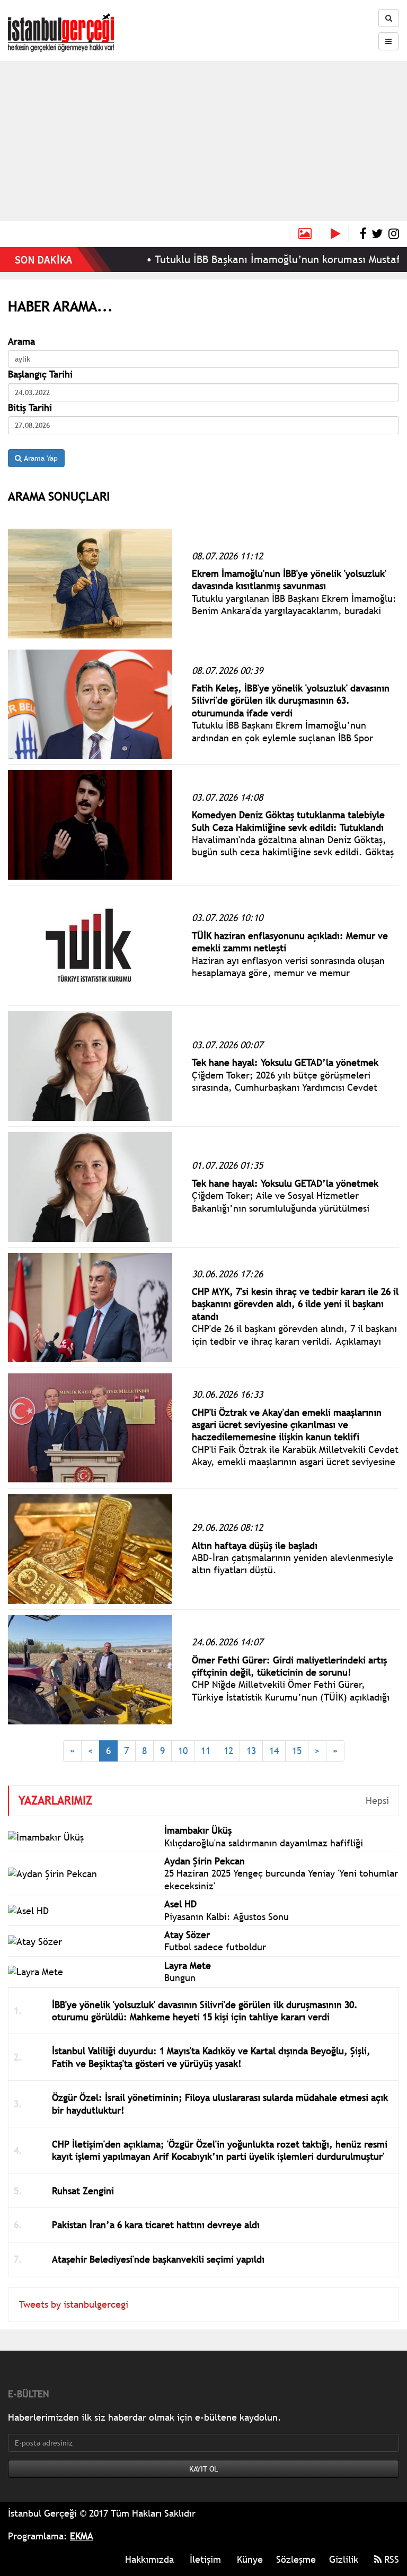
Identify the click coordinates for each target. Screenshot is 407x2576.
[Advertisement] (203, 141)
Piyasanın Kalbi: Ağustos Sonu (227, 1917)
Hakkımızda (149, 2559)
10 (183, 1751)
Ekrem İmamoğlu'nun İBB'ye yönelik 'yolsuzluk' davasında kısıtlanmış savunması (289, 580)
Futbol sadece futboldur (215, 1947)
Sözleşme (296, 2559)
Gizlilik (344, 2559)
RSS (390, 2559)
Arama (21, 341)
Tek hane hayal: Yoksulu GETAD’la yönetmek (285, 1062)
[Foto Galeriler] (305, 234)
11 (206, 1751)
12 (228, 1751)
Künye (250, 2559)
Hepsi (377, 1800)
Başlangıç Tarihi (40, 374)
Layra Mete (188, 1965)
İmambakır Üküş (198, 1830)
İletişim (205, 2559)
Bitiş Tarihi (30, 408)
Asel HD (180, 1904)
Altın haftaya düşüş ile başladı (255, 1545)
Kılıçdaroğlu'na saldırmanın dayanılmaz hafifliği (264, 1843)
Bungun (180, 1978)
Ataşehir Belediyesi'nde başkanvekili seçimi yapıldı (158, 2259)
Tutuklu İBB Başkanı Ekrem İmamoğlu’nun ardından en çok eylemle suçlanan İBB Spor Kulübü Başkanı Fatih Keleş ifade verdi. (282, 738)
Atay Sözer (187, 1935)
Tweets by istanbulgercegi (74, 2304)
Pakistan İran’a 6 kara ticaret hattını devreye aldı (156, 2225)
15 (297, 1751)
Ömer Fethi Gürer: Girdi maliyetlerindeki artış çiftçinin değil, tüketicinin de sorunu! (289, 1666)
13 (251, 1751)
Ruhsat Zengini (83, 2191)
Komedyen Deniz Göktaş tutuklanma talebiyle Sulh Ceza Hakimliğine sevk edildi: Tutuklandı (288, 821)
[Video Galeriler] (340, 234)
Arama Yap (40, 458)
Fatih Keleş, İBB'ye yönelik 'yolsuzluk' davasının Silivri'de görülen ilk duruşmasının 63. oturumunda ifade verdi (291, 700)
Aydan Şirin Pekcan (205, 1861)
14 (274, 1751)
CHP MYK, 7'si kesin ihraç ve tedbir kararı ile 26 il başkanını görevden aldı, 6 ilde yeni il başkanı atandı (295, 1304)
